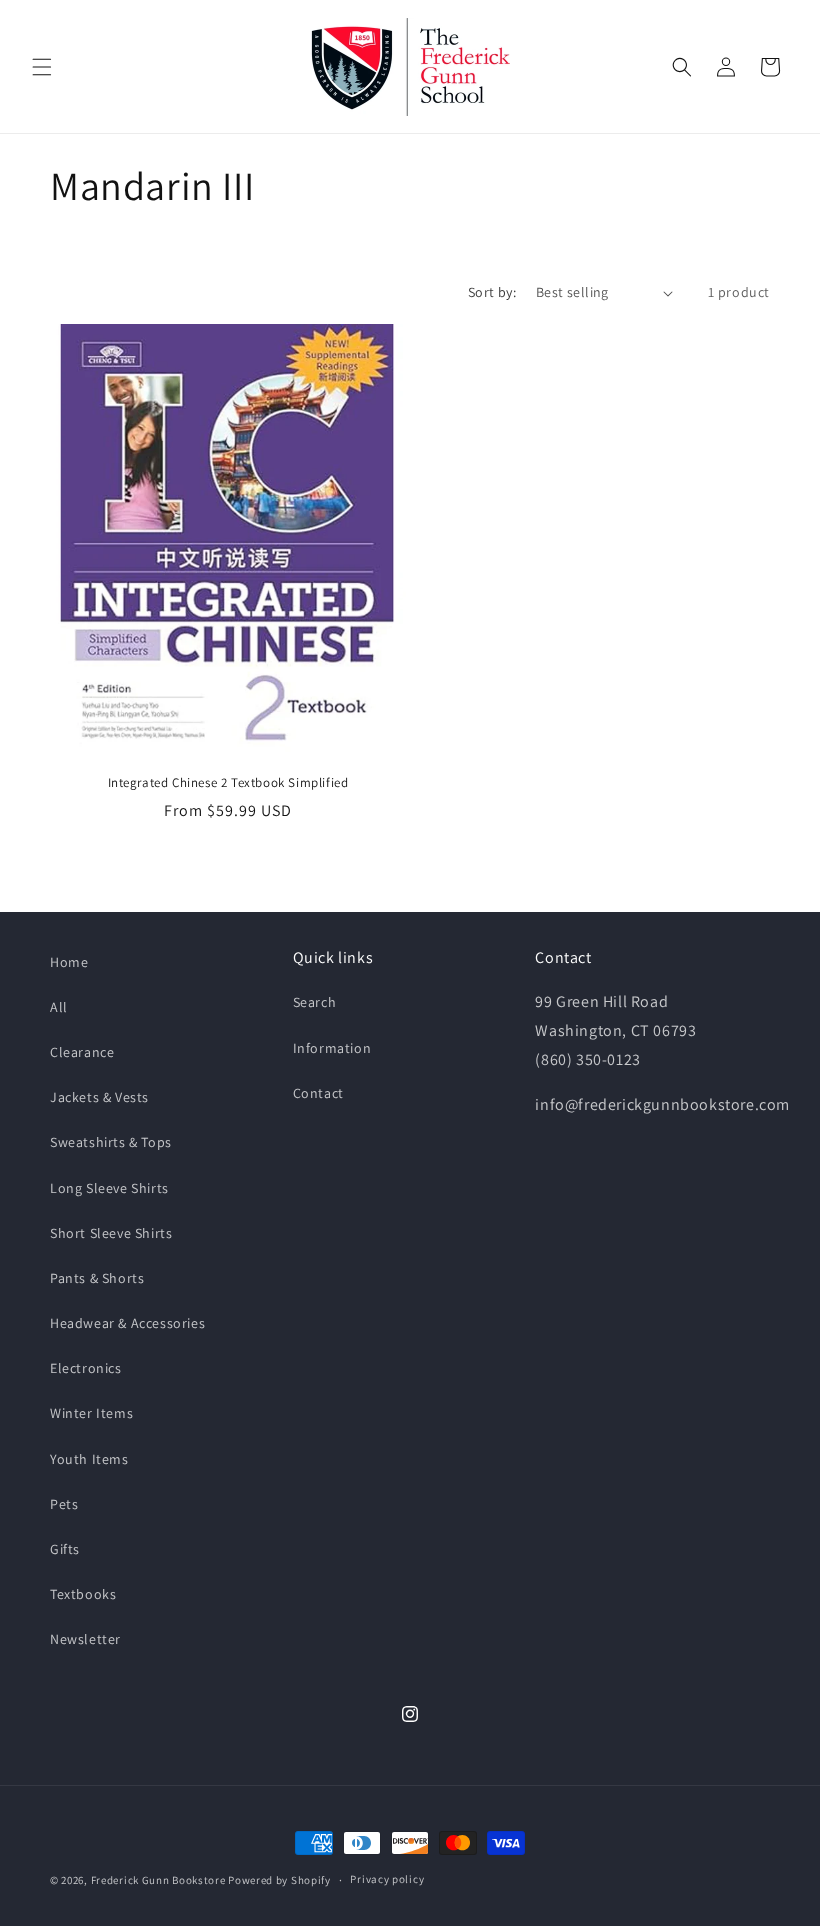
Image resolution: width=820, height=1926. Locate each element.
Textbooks (83, 1594)
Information (332, 1048)
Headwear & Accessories (127, 1323)
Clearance (82, 1052)
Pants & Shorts (97, 1278)
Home (69, 962)
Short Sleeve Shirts (111, 1233)
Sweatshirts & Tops (111, 1142)
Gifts (65, 1549)
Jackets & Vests (99, 1097)
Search (315, 1002)
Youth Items (89, 1459)
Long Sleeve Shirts (109, 1188)
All (59, 1007)
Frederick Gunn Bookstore (158, 1880)
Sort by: (492, 292)
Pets (64, 1504)
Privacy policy (387, 1879)
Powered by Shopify (279, 1880)
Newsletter (85, 1639)
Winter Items (91, 1413)
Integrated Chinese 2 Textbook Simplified (228, 783)
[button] (42, 67)
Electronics (86, 1368)
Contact (318, 1093)
